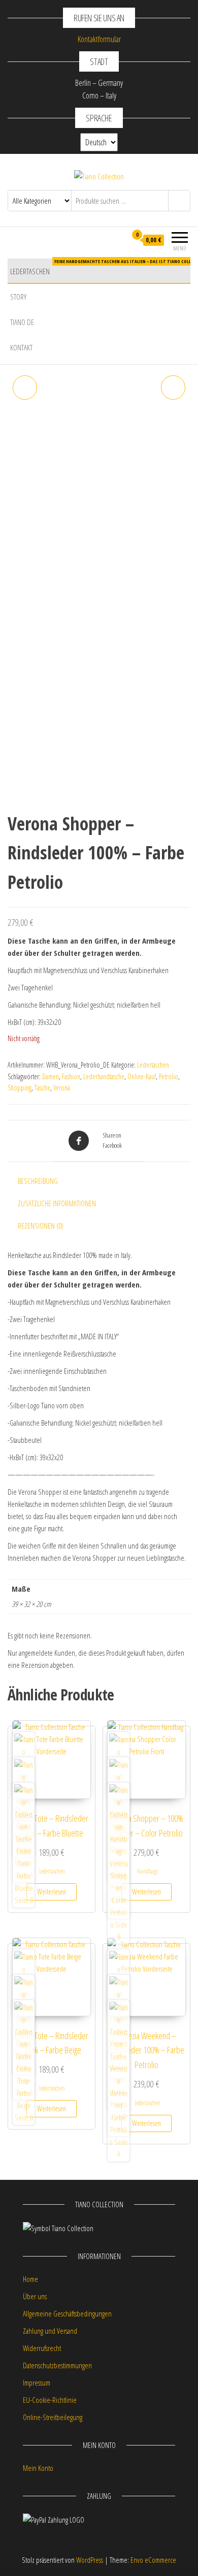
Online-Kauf (142, 1076)
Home (30, 2279)
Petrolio (169, 1076)
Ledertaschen (104, 267)
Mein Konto (38, 2468)
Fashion (71, 1076)
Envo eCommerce (153, 2560)
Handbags (147, 1871)
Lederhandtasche (104, 1076)
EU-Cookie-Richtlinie (50, 2400)
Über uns (35, 2296)
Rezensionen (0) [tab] (41, 1226)
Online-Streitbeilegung (53, 2417)
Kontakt (21, 347)
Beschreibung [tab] (38, 1181)
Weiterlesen (52, 1892)
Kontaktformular (99, 39)
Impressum (37, 2382)
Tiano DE (22, 322)
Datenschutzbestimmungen (57, 2365)
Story (18, 297)
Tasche (42, 1088)
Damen (51, 1076)
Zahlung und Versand (50, 2331)
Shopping (20, 1088)
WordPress (90, 2560)
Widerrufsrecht (42, 2348)
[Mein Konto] (119, 240)
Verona (62, 1088)
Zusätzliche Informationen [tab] (57, 1203)
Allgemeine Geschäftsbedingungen (67, 2313)
